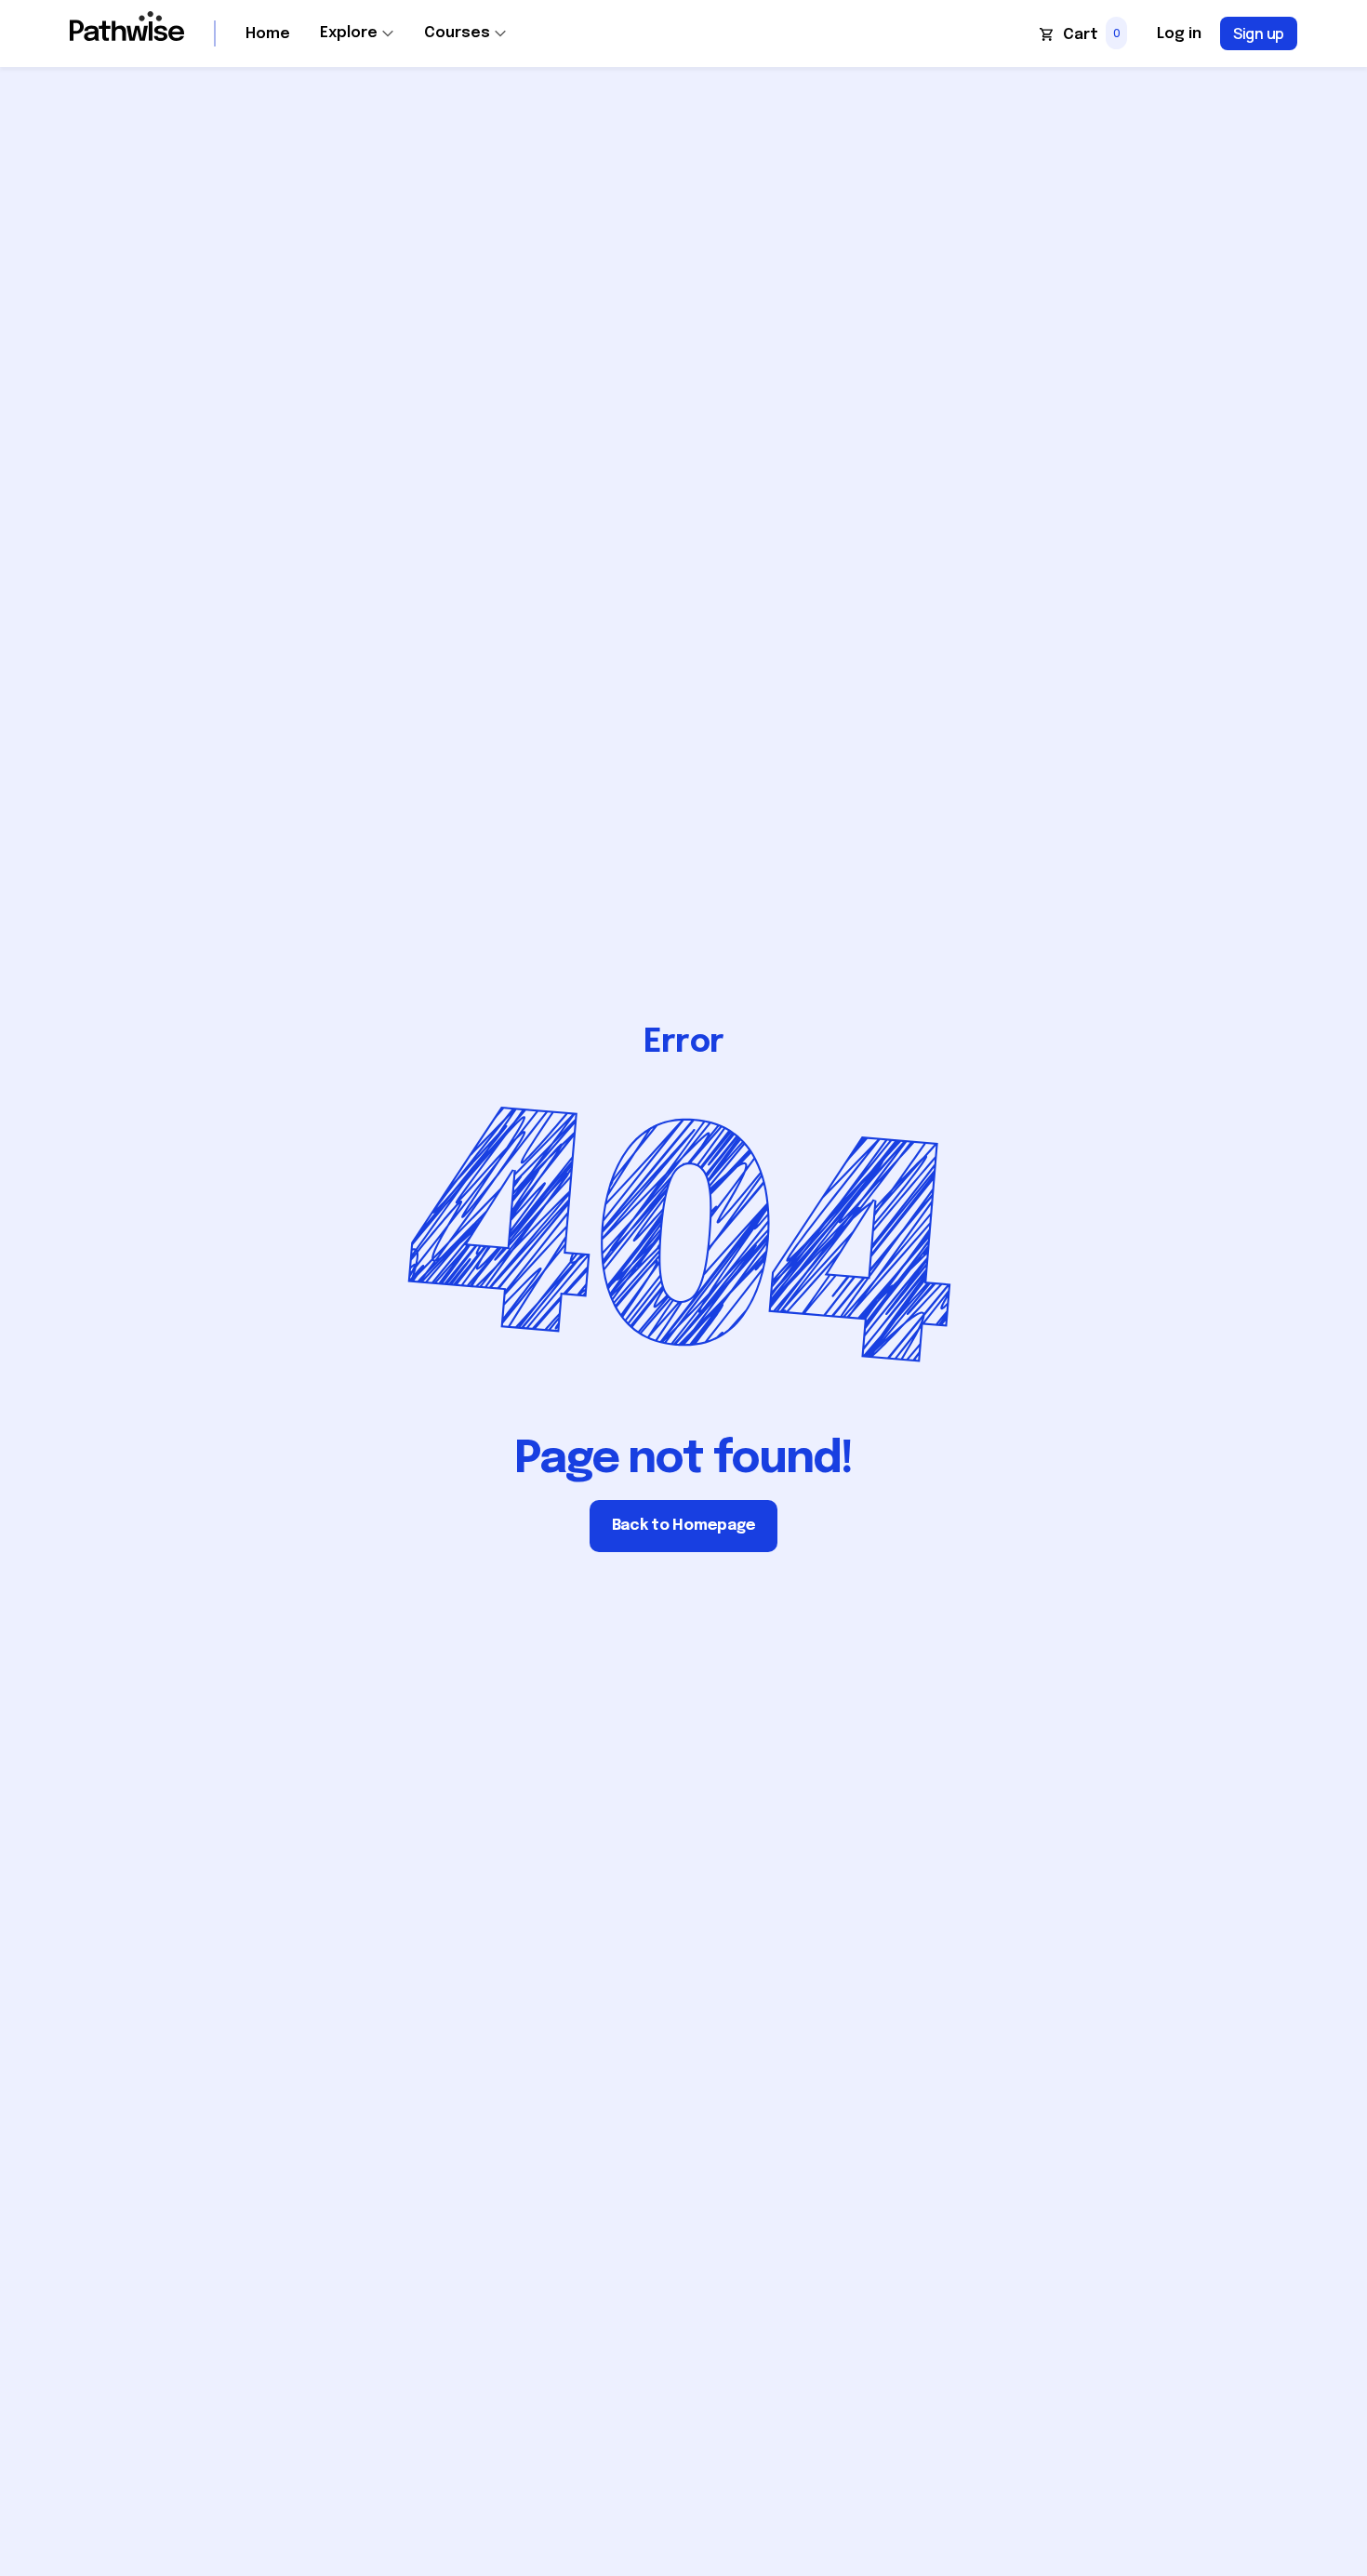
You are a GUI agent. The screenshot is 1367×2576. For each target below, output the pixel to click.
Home (268, 34)
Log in (1179, 34)
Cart (1081, 35)
